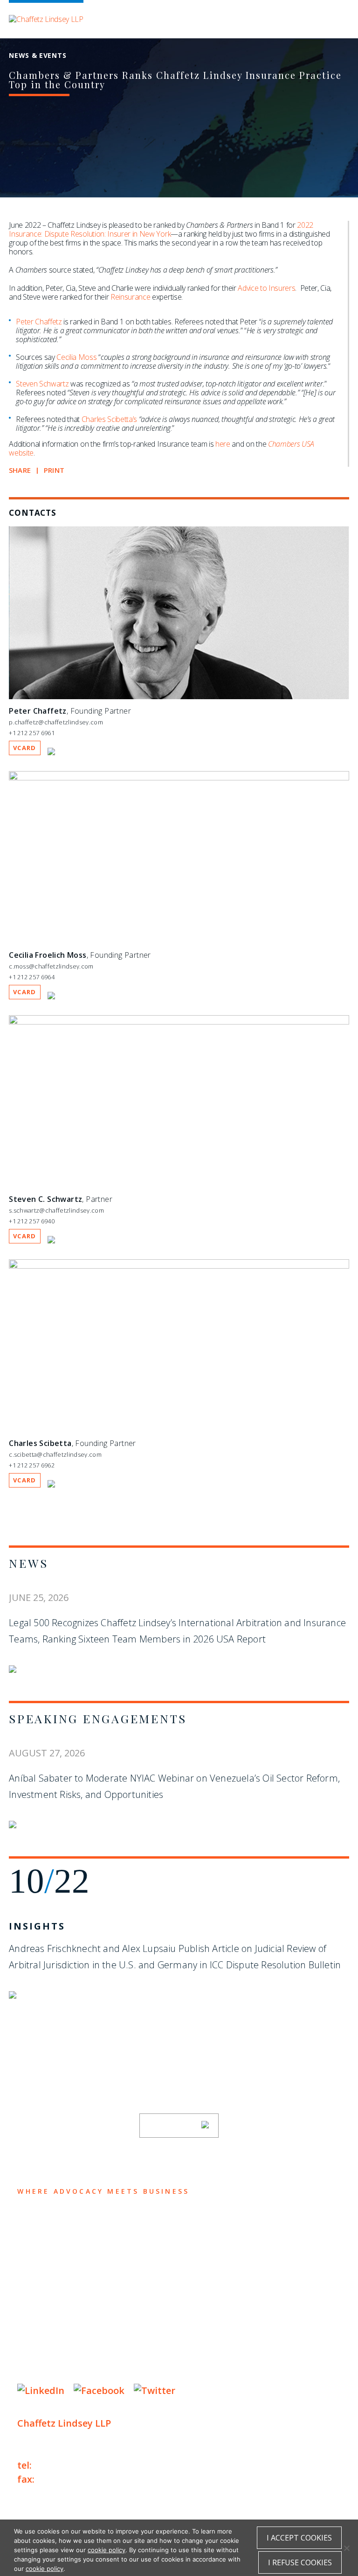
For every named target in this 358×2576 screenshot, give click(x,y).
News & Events (59, 2294)
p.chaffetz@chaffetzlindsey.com (56, 722)
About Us (44, 2221)
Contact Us (51, 2312)
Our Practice (55, 2257)
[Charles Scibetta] (179, 1266)
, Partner (61, 1199)
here (223, 444)
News (29, 1563)
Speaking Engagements (98, 1718)
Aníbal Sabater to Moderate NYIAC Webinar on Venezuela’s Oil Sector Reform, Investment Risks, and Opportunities (174, 1786)
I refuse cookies (300, 2562)
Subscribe (173, 2126)
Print (54, 470)
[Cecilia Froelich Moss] (179, 778)
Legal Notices (113, 2340)
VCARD (25, 748)
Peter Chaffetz (39, 322)
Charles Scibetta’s (109, 419)
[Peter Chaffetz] (179, 697)
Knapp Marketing (107, 2368)
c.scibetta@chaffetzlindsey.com (55, 1454)
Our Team (45, 2239)
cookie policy (107, 2550)
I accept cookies (299, 2538)
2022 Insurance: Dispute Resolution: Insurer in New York (161, 229)
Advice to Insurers (266, 288)
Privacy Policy (45, 2340)
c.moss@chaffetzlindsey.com (51, 966)
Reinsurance (130, 297)
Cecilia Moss (76, 357)
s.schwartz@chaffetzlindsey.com (56, 1210)
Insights (37, 1926)
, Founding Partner (70, 711)
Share (20, 470)
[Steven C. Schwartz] (179, 1022)
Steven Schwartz (42, 384)
